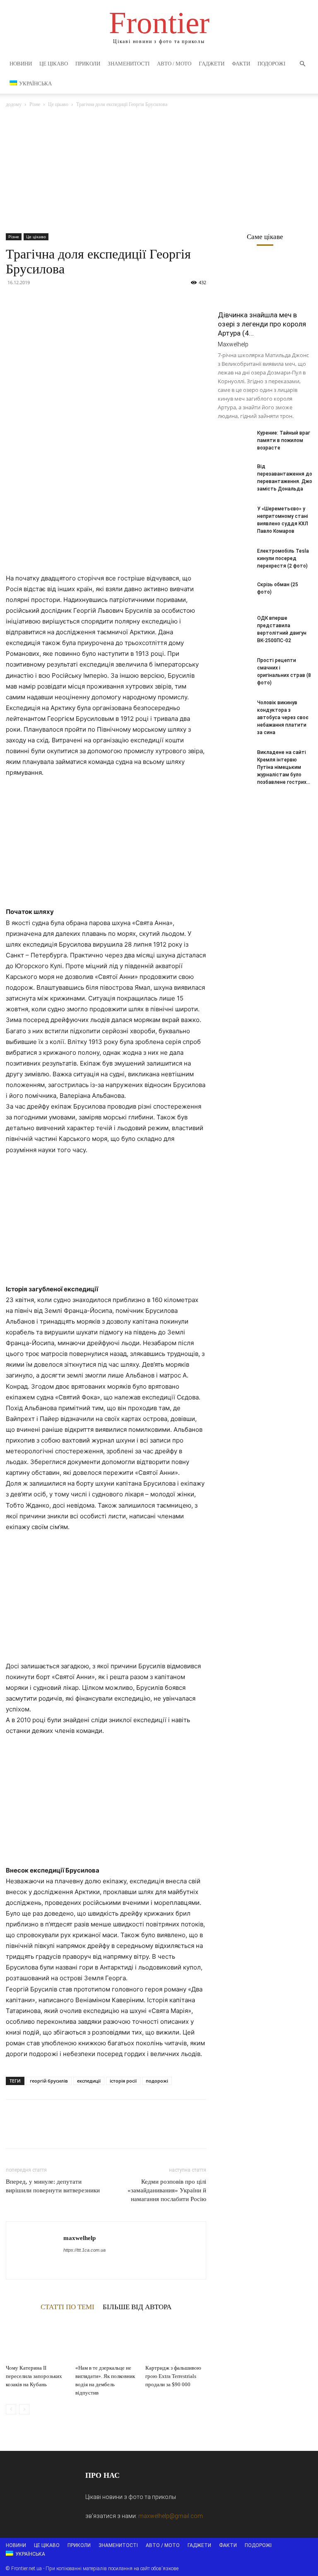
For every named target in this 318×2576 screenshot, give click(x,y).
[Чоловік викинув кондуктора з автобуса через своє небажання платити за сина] (234, 710)
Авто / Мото (174, 64)
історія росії (123, 2081)
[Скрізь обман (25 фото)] (234, 592)
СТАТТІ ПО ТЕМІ (67, 2307)
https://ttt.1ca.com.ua (84, 2250)
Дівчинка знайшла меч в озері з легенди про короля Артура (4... (262, 324)
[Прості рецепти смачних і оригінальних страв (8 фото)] (234, 668)
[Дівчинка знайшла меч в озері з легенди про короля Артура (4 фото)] (265, 282)
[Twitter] (33, 301)
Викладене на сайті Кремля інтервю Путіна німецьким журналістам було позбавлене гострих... (284, 767)
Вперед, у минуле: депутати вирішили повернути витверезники (53, 2186)
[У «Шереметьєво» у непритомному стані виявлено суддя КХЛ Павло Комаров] (234, 517)
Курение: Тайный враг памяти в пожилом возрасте (284, 440)
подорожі (157, 2081)
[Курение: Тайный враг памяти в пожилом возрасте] (234, 441)
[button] (302, 64)
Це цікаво (54, 64)
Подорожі (271, 64)
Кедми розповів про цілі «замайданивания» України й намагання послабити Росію (167, 2190)
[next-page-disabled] (24, 2409)
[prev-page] (11, 2409)
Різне (35, 104)
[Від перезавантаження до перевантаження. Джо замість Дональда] (234, 474)
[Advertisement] (159, 171)
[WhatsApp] (71, 301)
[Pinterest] (52, 301)
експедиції (89, 2081)
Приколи (88, 64)
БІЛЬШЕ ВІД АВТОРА (137, 2307)
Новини (21, 64)
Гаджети (212, 64)
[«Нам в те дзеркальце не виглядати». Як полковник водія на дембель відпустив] (106, 2340)
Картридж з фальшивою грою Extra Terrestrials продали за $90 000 (173, 2376)
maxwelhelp (79, 2238)
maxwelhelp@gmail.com (171, 2516)
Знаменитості (129, 64)
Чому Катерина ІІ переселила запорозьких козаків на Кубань (34, 2376)
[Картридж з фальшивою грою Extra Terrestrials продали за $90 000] (176, 2340)
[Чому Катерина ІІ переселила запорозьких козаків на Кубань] (36, 2340)
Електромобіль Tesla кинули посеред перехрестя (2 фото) (283, 558)
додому (14, 104)
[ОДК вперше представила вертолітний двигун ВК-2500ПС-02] (234, 626)
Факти (241, 64)
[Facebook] (14, 301)
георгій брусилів (49, 2081)
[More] (91, 301)
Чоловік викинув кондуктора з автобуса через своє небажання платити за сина (283, 718)
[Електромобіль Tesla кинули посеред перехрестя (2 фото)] (234, 559)
